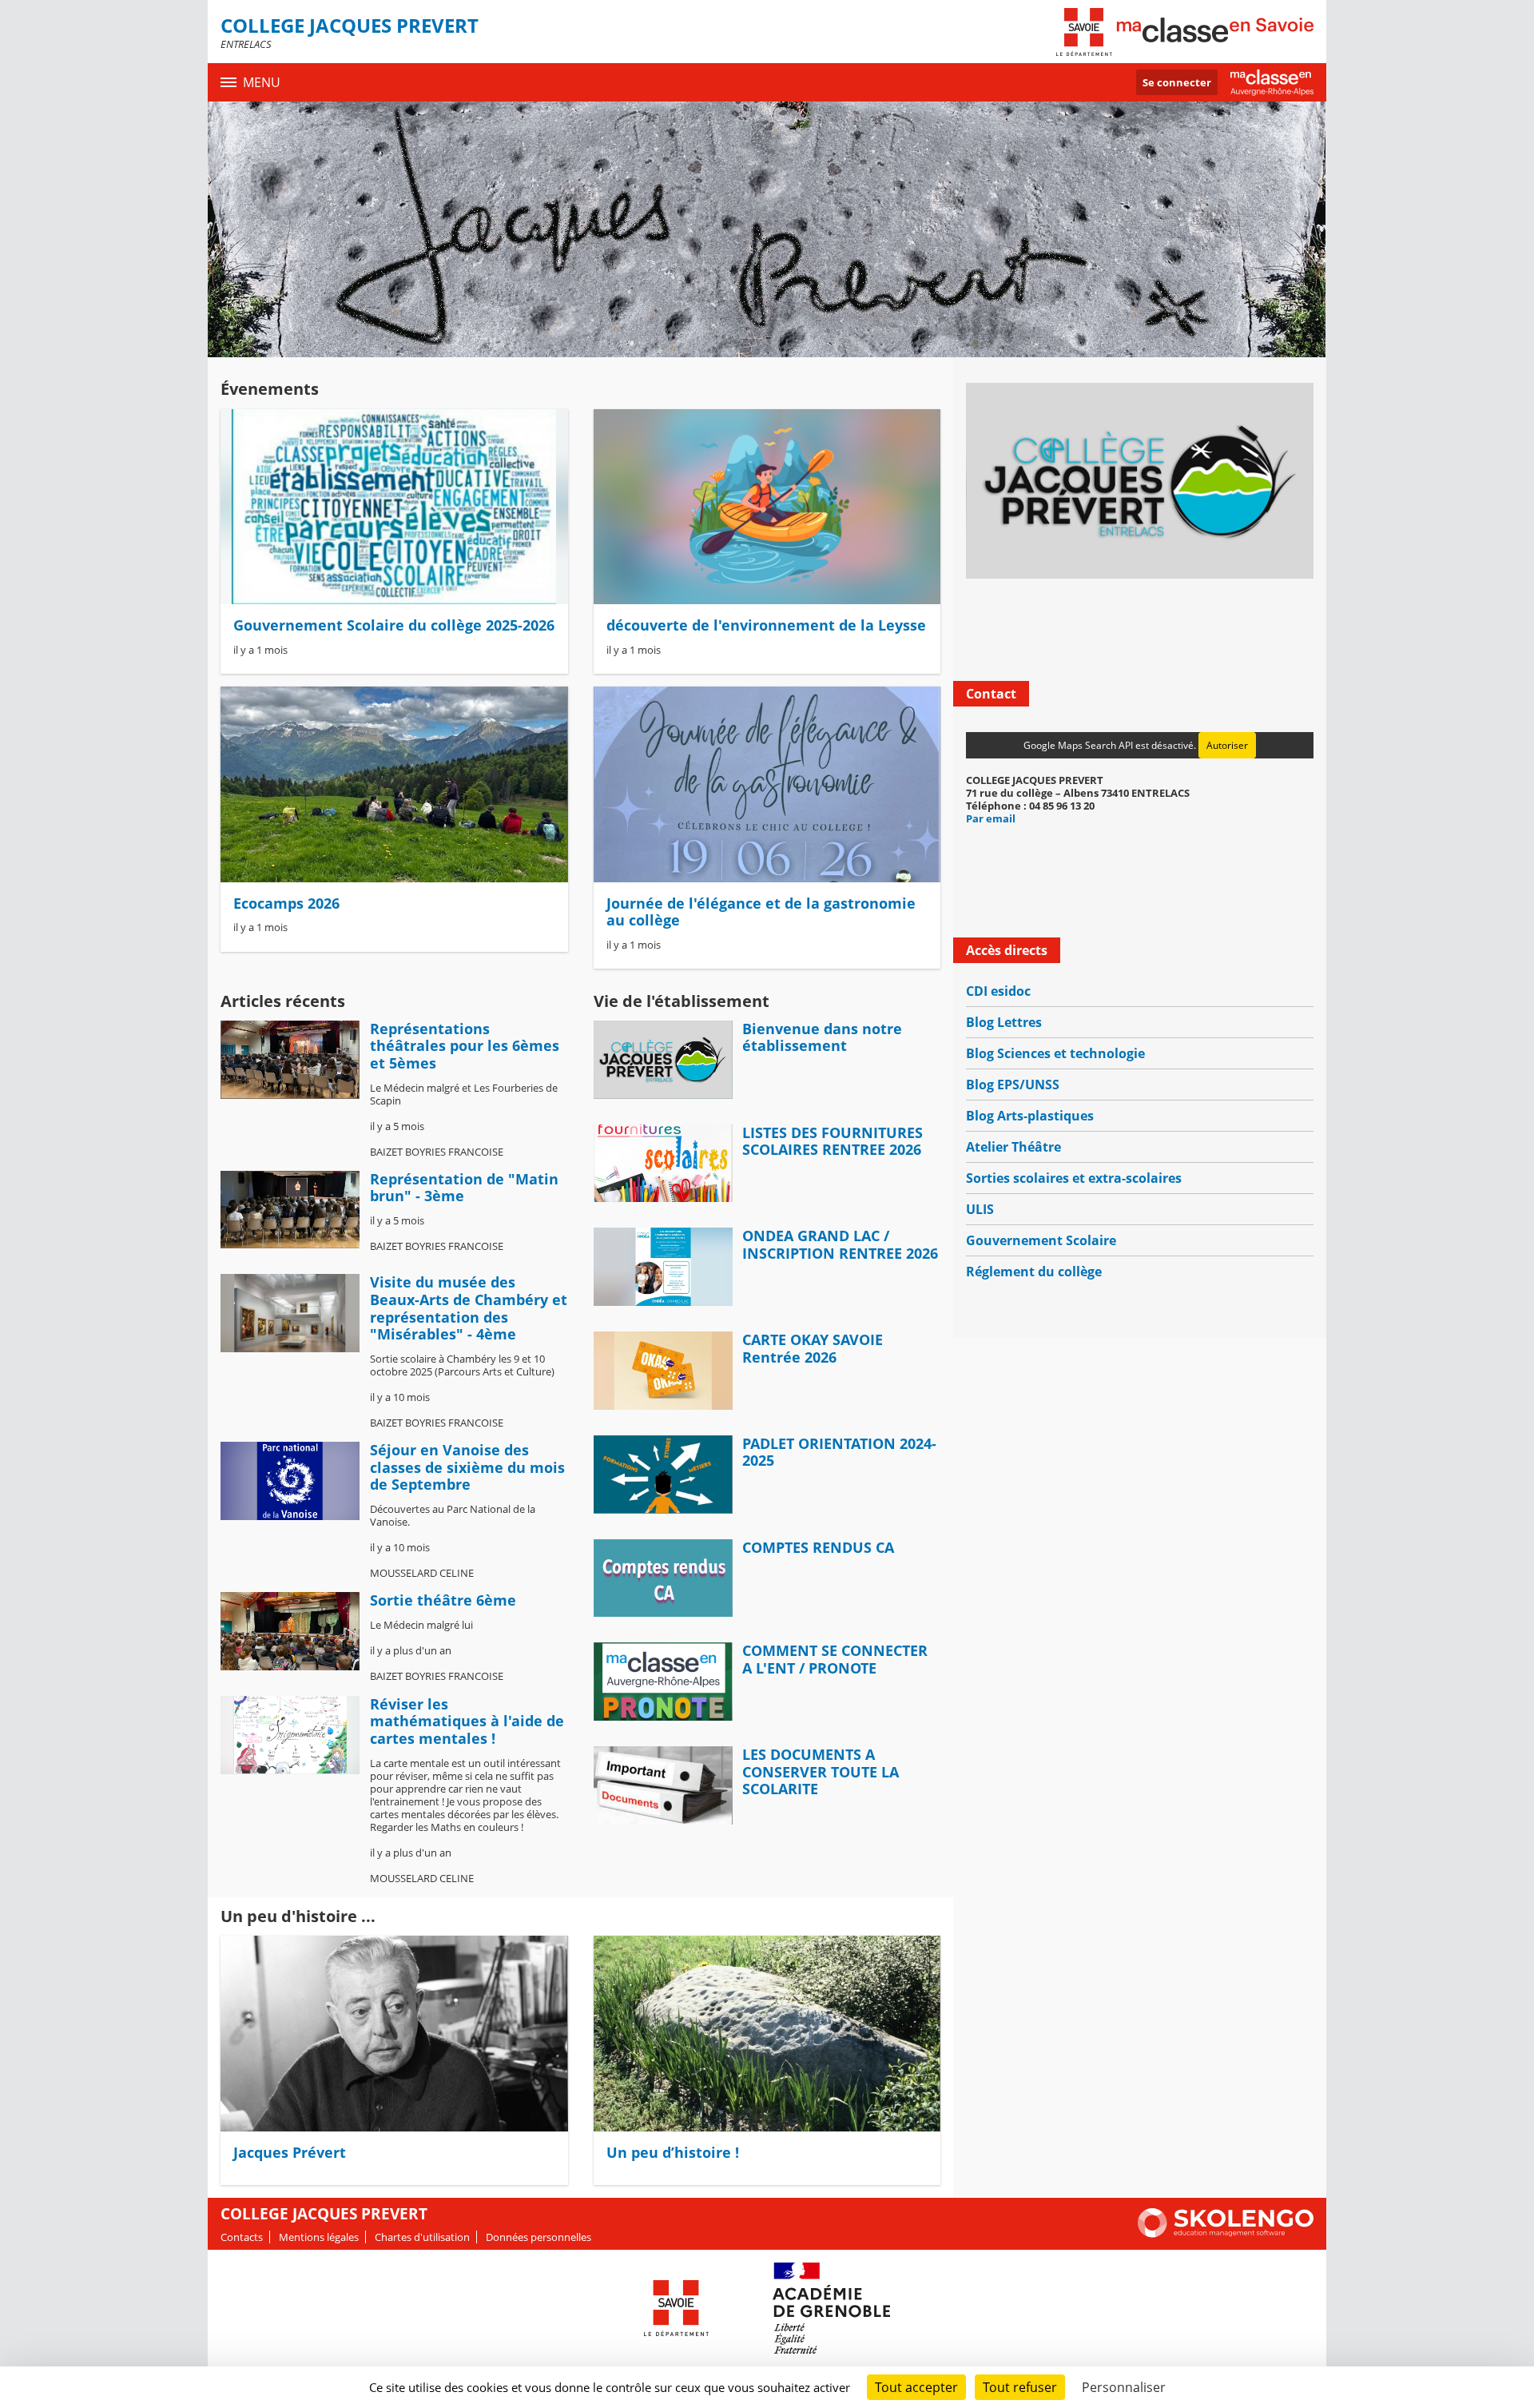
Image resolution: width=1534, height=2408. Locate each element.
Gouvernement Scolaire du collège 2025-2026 (394, 625)
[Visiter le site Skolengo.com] (1226, 2234)
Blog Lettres (1004, 1022)
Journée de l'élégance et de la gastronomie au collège (761, 912)
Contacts (242, 2237)
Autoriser (1227, 745)
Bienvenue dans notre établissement (822, 1037)
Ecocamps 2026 (286, 903)
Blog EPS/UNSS (1013, 1085)
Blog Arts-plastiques (1030, 1116)
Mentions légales (319, 2237)
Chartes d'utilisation (422, 2237)
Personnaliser (1124, 2387)
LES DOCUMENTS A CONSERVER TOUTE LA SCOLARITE (821, 1771)
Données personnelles (538, 2237)
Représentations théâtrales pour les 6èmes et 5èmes (465, 1046)
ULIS (980, 1209)
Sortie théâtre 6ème (443, 1600)
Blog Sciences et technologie (1055, 1053)
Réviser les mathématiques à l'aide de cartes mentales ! (467, 1721)
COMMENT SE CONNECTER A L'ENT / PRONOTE (835, 1659)
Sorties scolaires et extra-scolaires (1074, 1178)
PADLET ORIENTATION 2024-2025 (839, 1452)
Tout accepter (916, 2387)
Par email (991, 818)
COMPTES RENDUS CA (818, 1547)
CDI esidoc (998, 991)
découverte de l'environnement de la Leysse (766, 625)
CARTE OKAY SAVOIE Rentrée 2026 (813, 1348)
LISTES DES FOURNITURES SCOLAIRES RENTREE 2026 (833, 1141)
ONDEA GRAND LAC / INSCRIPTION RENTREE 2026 (840, 1244)
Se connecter (1177, 82)
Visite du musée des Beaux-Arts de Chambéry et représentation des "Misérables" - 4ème (469, 1308)
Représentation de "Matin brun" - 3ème (464, 1188)
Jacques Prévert (290, 2152)
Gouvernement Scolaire (1041, 1240)
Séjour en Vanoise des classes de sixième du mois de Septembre (467, 1467)
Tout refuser (1020, 2387)
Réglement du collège (1034, 1272)
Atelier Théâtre (1013, 1147)
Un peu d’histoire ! (673, 2152)
